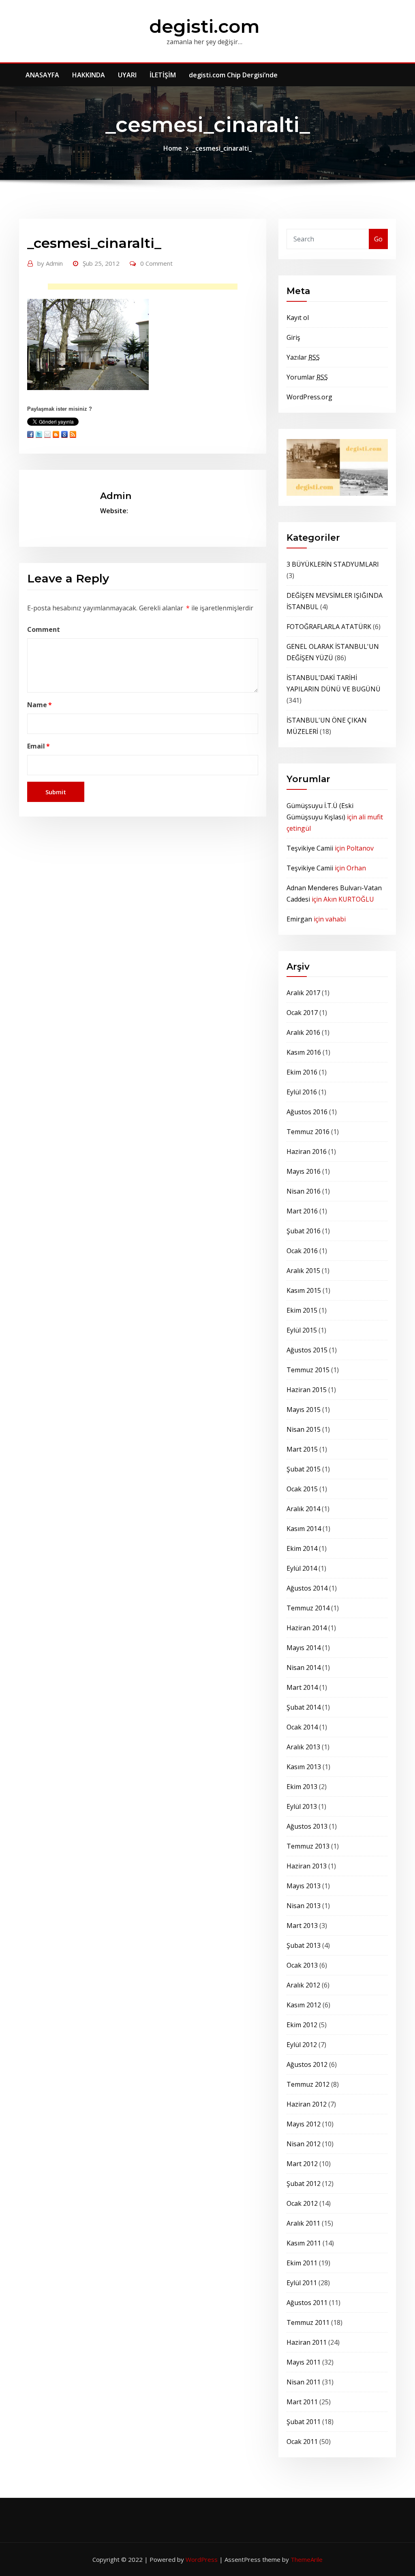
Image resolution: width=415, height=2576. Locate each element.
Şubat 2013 (304, 1945)
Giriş (293, 337)
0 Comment (156, 263)
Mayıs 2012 (304, 2124)
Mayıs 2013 (304, 1886)
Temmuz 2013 (308, 1846)
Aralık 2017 (303, 993)
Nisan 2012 (304, 2144)
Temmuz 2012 (308, 2084)
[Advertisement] (145, 289)
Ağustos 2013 (307, 1826)
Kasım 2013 (304, 1767)
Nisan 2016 (304, 1191)
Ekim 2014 (302, 1548)
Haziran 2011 (307, 2342)
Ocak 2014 (302, 1727)
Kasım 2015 (304, 1290)
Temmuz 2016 (308, 1132)
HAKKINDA (89, 75)
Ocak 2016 (302, 1251)
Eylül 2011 (302, 2283)
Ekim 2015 (302, 1310)
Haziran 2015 (307, 1390)
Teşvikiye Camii (310, 848)
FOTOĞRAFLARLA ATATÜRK (329, 627)
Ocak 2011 (302, 2442)
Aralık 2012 (303, 1985)
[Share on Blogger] (56, 434)
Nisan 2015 (304, 1429)
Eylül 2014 (302, 1568)
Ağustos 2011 (307, 2303)
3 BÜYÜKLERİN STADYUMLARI (333, 564)
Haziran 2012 (307, 2104)
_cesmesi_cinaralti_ (222, 148)
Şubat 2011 (304, 2422)
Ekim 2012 (302, 2025)
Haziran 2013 (307, 1866)
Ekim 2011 (302, 2263)
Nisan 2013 (304, 1906)
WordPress (202, 2559)
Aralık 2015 (303, 1271)
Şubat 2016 (304, 1231)
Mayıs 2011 (304, 2362)
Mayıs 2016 (304, 1171)
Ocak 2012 (302, 2203)
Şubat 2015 (304, 1469)
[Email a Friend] (47, 434)
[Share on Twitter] (39, 434)
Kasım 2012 (304, 2005)
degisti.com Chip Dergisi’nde (233, 75)
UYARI (127, 75)
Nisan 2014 (304, 1668)
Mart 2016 (302, 1211)
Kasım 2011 (304, 2243)
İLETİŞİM (163, 75)
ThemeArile (307, 2559)
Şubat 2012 (304, 2184)
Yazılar (303, 357)
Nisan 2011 (304, 2382)
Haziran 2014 (307, 1628)
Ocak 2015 (302, 1489)
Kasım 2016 (304, 1052)
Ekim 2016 (302, 1072)
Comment (44, 629)
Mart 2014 (302, 1687)
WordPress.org (309, 397)
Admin (50, 263)
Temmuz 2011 (308, 2322)
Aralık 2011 (303, 2223)
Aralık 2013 (303, 1747)
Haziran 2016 (307, 1152)
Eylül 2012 (302, 2045)
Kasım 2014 (304, 1529)
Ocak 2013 (302, 1965)
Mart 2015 (302, 1449)
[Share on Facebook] (30, 434)
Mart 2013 (302, 1926)
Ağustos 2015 (307, 1350)
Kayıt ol (298, 318)
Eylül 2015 (302, 1330)
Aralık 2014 (303, 1509)
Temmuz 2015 (308, 1370)
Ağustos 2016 (307, 1112)
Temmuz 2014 (308, 1608)
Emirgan (299, 919)
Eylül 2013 (302, 1806)
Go (378, 239)
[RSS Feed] (73, 434)
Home (173, 148)
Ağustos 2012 (307, 2064)
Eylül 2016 (302, 1092)
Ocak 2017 (302, 1013)
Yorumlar (307, 377)
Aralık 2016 (303, 1032)
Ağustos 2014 (307, 1588)
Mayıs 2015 (304, 1410)
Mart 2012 (302, 2164)
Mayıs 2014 (304, 1648)
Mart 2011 (302, 2402)
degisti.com (204, 26)
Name (40, 705)
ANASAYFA (42, 75)
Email (39, 746)
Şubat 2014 (304, 1707)
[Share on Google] (64, 434)
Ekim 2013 (302, 1787)
